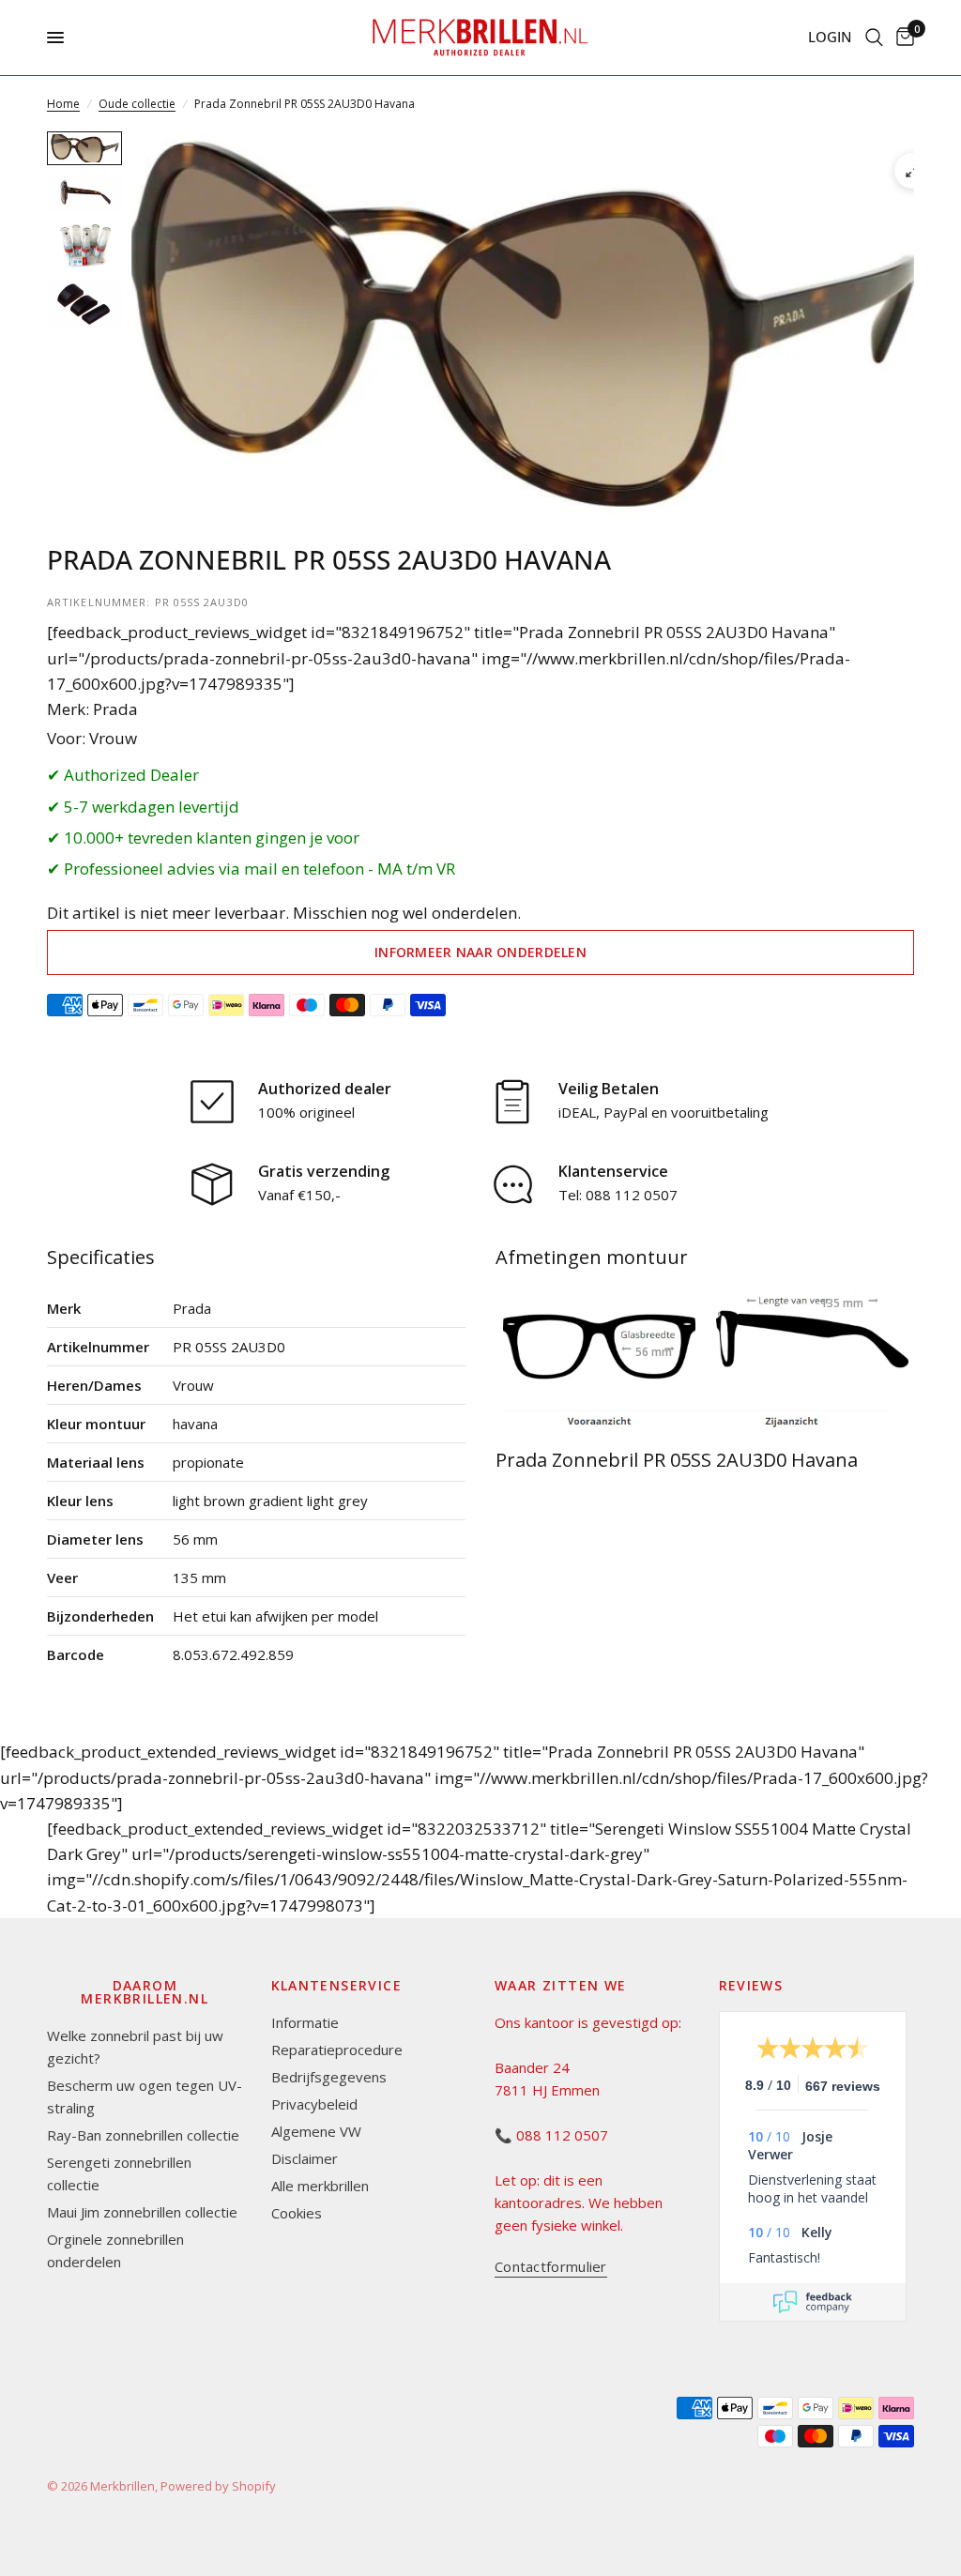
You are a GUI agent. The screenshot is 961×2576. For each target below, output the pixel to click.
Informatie (305, 2022)
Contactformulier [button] (551, 2267)
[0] (902, 38)
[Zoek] (874, 38)
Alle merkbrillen (320, 2186)
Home (63, 104)
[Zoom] (912, 171)
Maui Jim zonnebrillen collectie (142, 2212)
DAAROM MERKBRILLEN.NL (145, 1992)
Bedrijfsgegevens (329, 2077)
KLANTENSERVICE (337, 1986)
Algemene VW (316, 2131)
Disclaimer (305, 2158)
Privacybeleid (314, 2104)
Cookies (297, 2213)
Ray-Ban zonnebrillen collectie (143, 2135)
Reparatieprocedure (337, 2050)
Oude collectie (137, 104)
